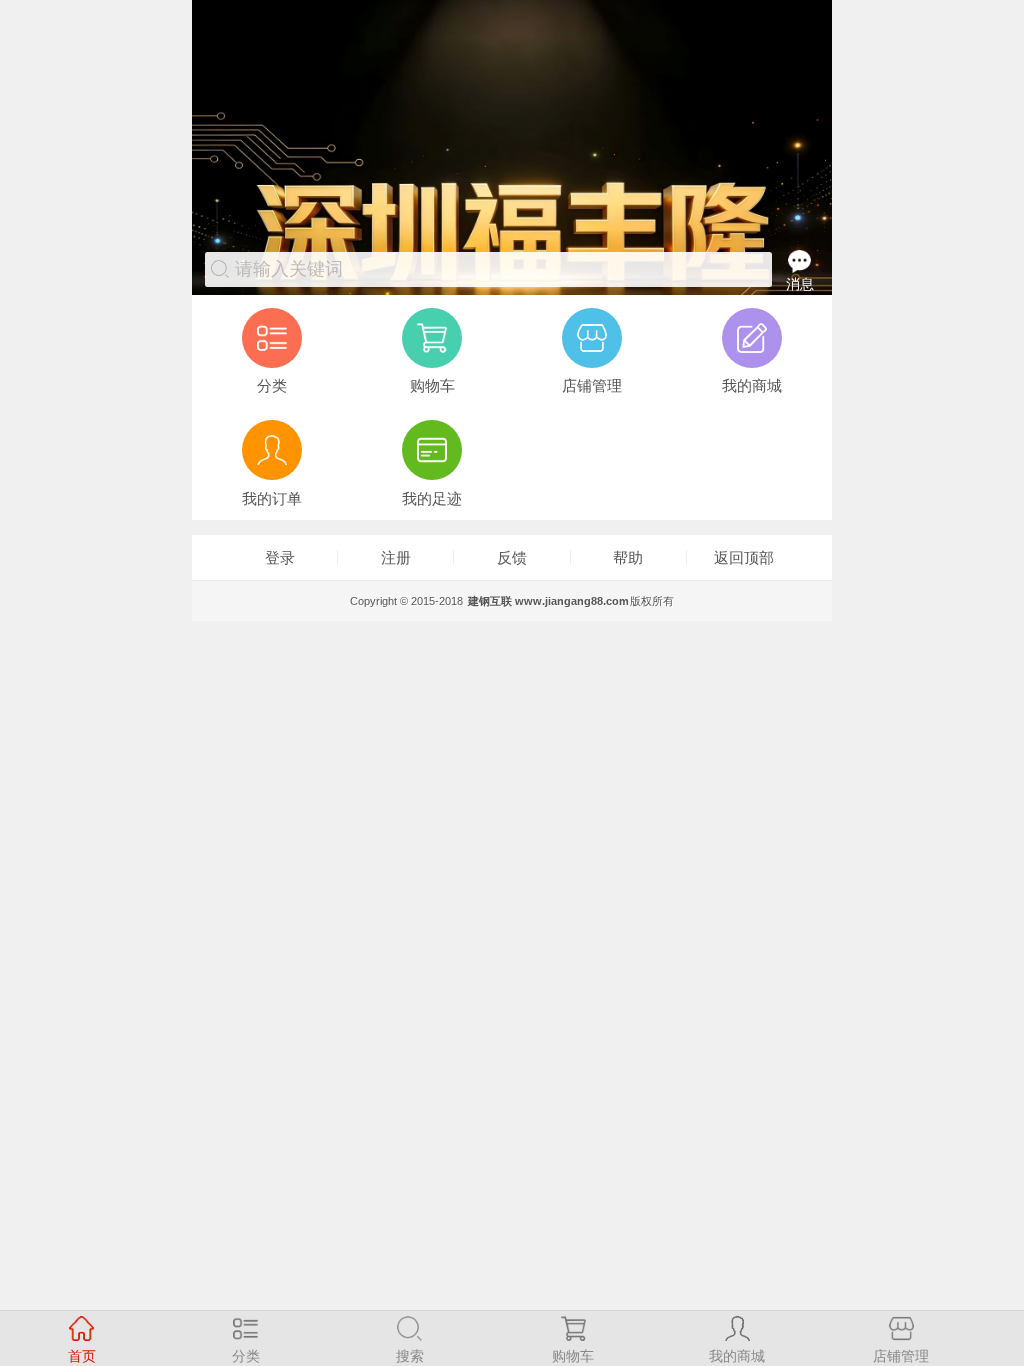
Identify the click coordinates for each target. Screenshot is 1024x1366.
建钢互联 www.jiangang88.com (548, 601)
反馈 (512, 557)
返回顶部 (744, 557)
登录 (280, 557)
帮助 (628, 557)
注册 (396, 557)
